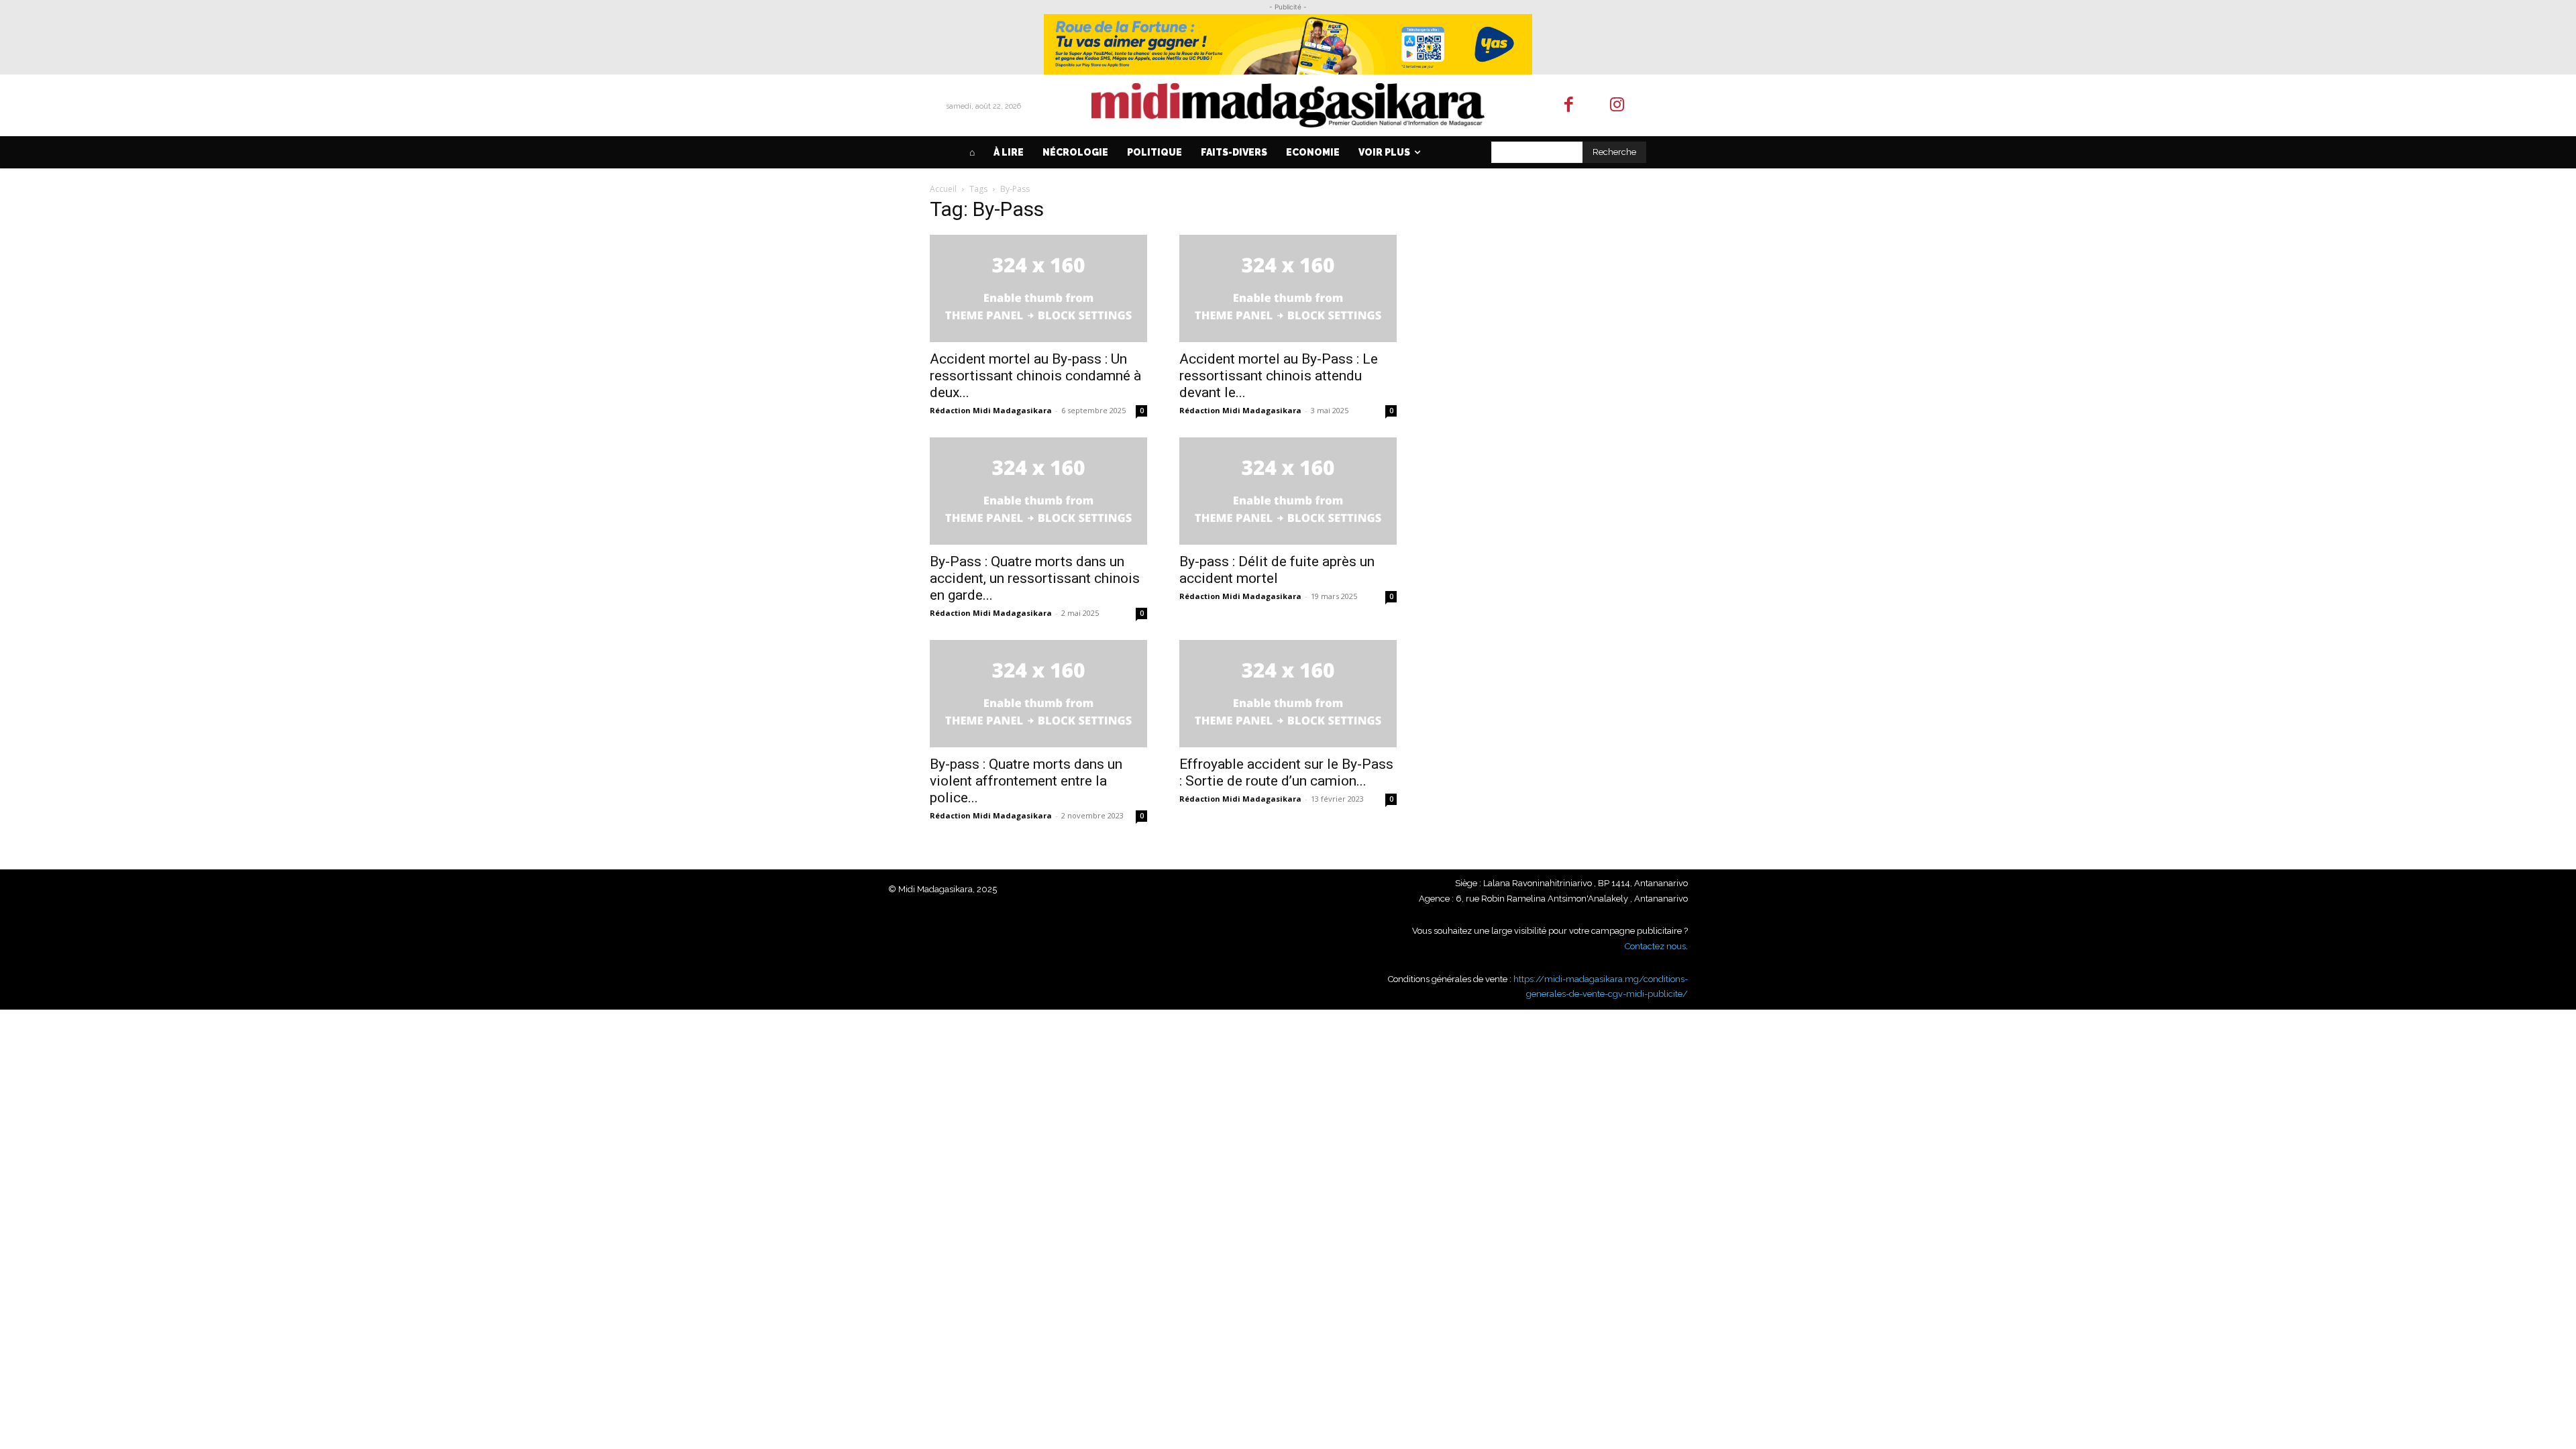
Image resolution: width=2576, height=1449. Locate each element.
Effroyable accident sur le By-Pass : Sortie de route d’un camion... (1286, 772)
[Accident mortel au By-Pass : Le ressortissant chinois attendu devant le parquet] (1288, 288)
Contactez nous (1655, 946)
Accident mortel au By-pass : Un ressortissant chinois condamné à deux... (1035, 376)
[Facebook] (1569, 106)
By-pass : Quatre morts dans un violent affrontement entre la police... (1026, 781)
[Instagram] (1618, 106)
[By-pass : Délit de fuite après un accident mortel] (1288, 491)
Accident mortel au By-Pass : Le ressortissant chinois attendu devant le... (1279, 376)
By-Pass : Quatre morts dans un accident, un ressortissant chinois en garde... (1035, 578)
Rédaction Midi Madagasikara (991, 410)
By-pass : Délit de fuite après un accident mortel (1277, 570)
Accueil (943, 189)
